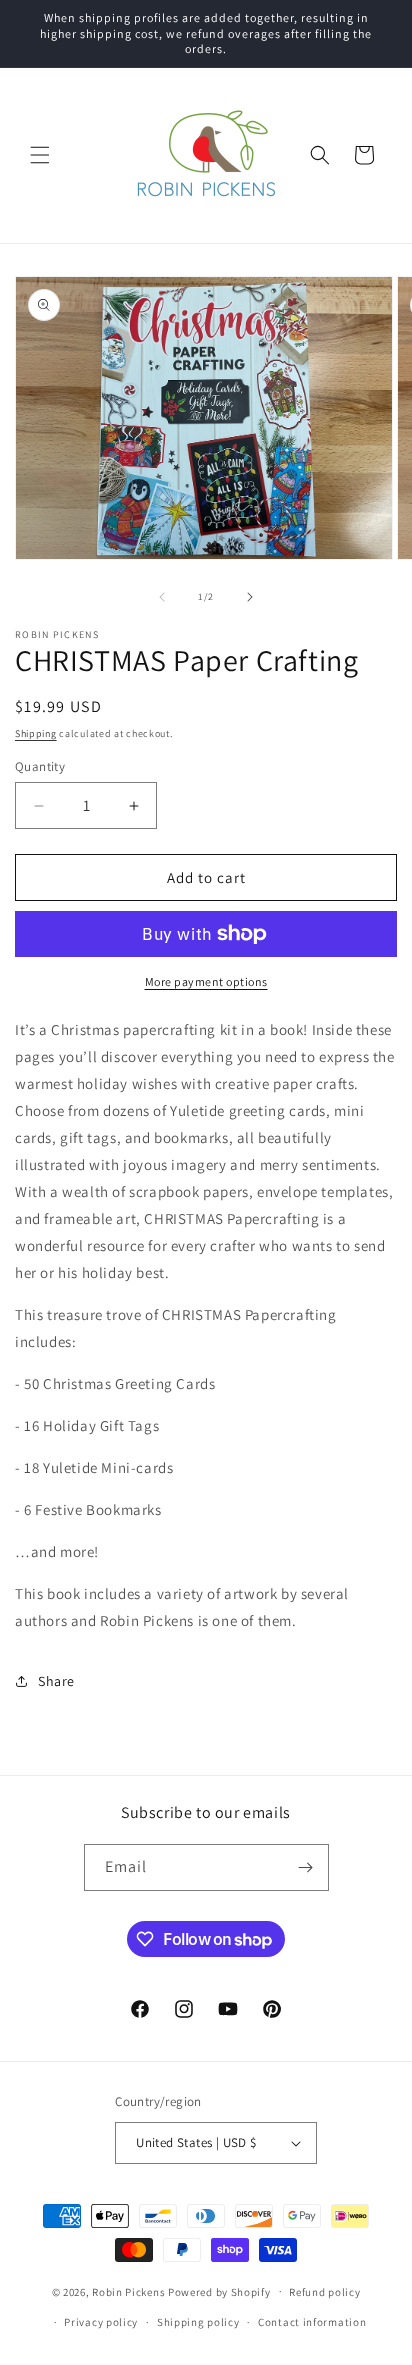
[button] (40, 155)
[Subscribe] (306, 1867)
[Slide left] (162, 597)
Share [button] (56, 1681)
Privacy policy (101, 2322)
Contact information (312, 2322)
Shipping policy (198, 2322)
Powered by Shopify (219, 2291)
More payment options (206, 981)
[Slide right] (250, 597)
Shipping (36, 733)
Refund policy (324, 2292)
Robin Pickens (128, 2291)
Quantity (40, 766)
